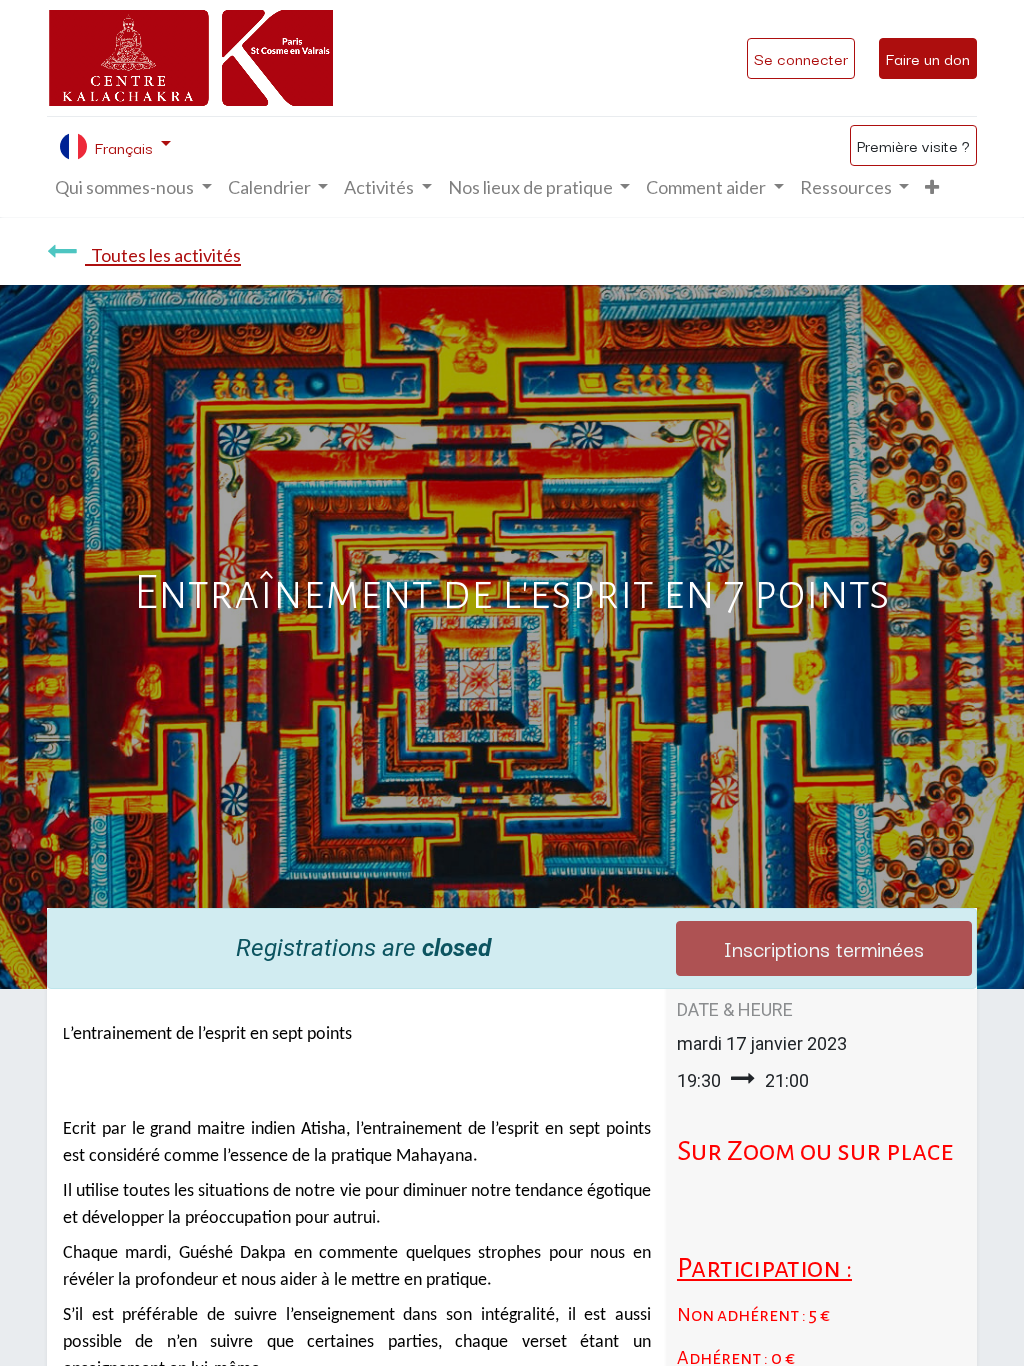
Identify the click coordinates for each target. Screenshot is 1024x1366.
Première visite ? (913, 145)
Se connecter (801, 58)
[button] (932, 187)
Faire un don (928, 58)
